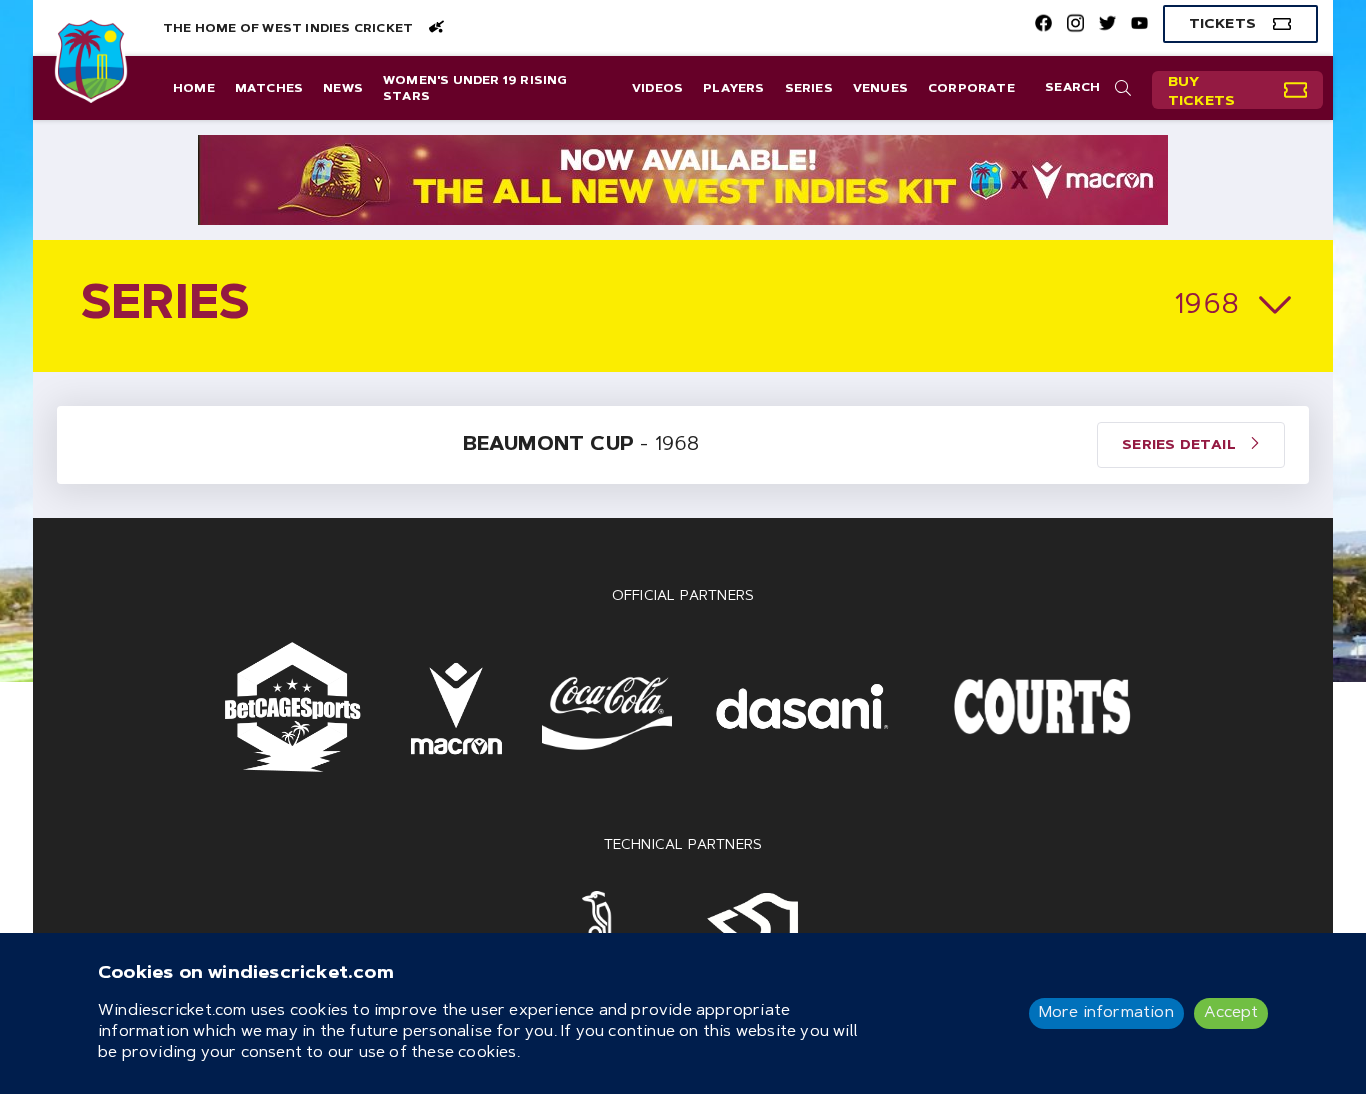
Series (809, 89)
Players (733, 89)
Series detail (1181, 446)
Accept (1231, 1013)
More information (1106, 1013)
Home (194, 89)
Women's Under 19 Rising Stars (475, 89)
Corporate (971, 89)
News (343, 89)
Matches (269, 89)
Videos (657, 89)
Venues (880, 89)
